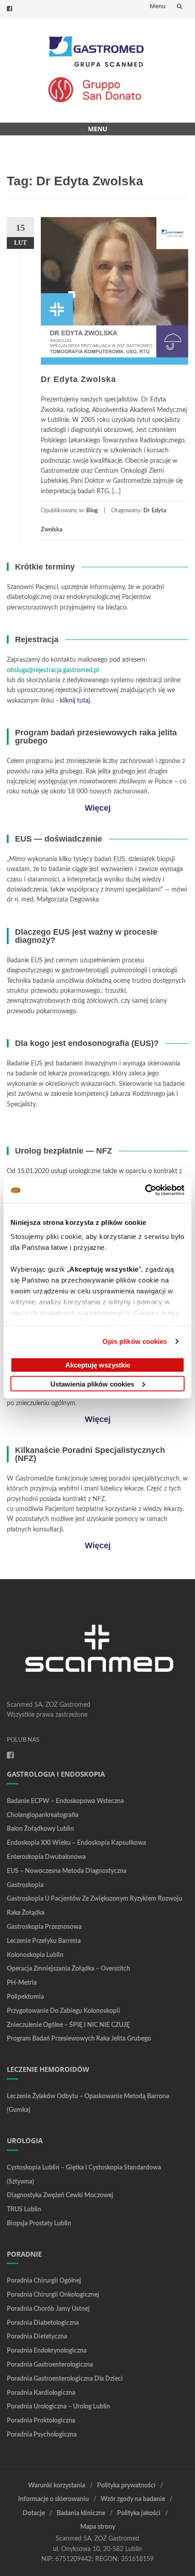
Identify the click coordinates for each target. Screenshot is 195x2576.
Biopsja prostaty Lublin (39, 2224)
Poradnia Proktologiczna (41, 2421)
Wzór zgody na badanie (133, 2499)
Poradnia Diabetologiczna (43, 2323)
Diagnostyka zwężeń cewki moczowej (60, 2195)
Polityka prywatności (126, 2486)
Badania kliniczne (81, 2513)
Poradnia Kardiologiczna (41, 2393)
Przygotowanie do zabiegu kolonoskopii (63, 2011)
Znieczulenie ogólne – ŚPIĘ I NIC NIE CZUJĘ (68, 2025)
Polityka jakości (139, 2513)
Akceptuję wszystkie (98, 1365)
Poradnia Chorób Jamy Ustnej (48, 2309)
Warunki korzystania (57, 2486)
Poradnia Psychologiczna (42, 2435)
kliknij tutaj (75, 701)
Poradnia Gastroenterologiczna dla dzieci (65, 2379)
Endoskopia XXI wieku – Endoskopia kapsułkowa (76, 1843)
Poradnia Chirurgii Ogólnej (44, 2281)
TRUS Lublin (24, 2209)
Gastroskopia (25, 1885)
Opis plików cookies (135, 1341)
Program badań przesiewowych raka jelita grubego (79, 2039)
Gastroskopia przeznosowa (44, 1927)
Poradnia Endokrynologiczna (47, 2351)
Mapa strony (98, 2527)
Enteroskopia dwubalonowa (46, 1857)
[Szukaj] (180, 6)
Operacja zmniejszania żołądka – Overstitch (68, 1969)
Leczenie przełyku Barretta (44, 1941)
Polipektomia (25, 1997)
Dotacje (34, 2513)
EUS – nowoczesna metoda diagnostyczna (67, 1871)
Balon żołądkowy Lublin (40, 1829)
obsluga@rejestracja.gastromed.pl (53, 670)
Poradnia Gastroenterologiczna (50, 2365)
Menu (158, 6)
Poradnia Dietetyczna (37, 2337)
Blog (92, 511)
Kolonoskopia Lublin (35, 1955)
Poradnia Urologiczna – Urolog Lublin (58, 2407)
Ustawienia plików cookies (92, 1384)
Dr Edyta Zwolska (78, 379)
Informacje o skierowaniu (54, 2499)
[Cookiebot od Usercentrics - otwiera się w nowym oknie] (145, 1190)
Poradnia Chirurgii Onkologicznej (53, 2295)
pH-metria (22, 1983)
